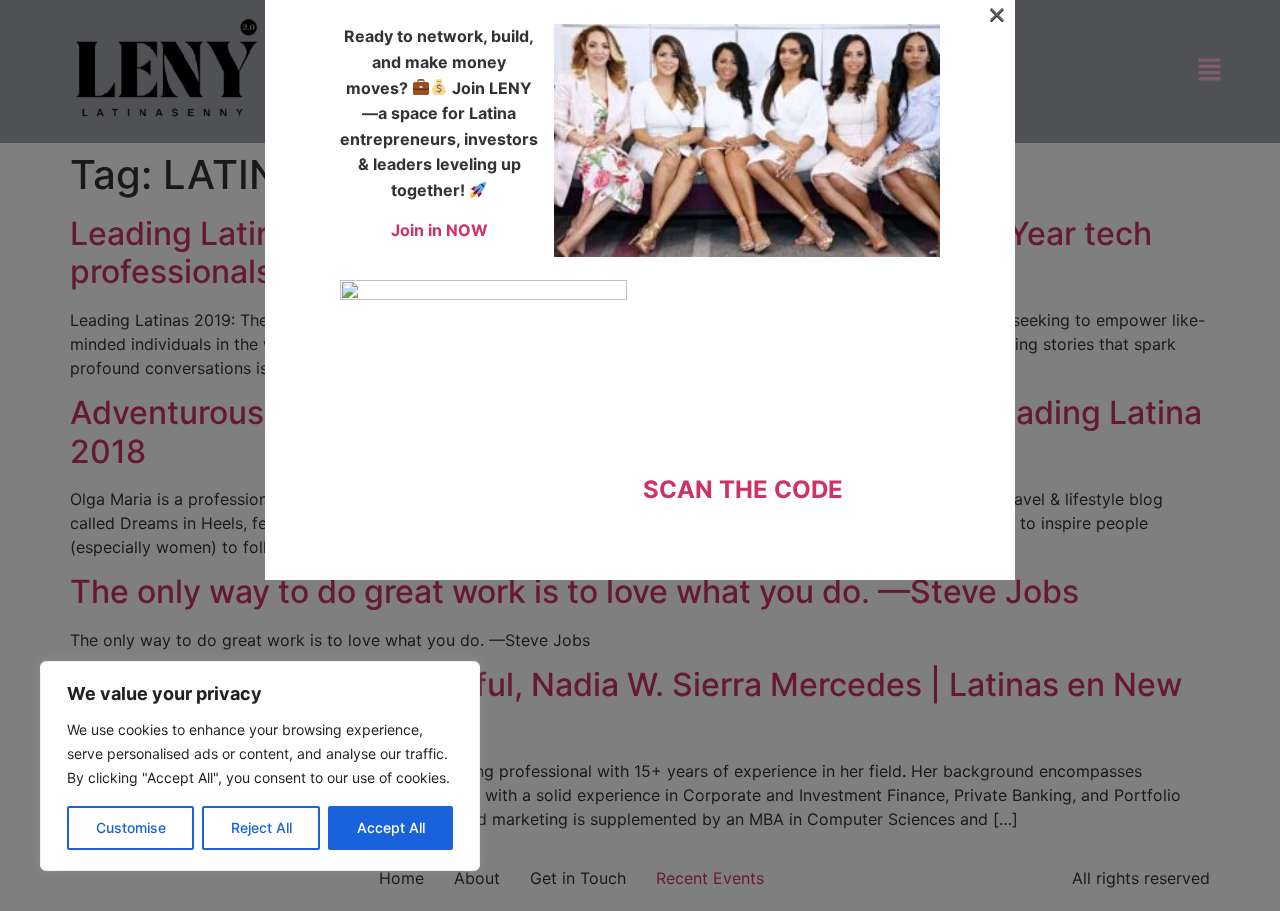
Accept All (391, 827)
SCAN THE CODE (743, 489)
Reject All (261, 827)
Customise (131, 827)
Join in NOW (439, 230)
